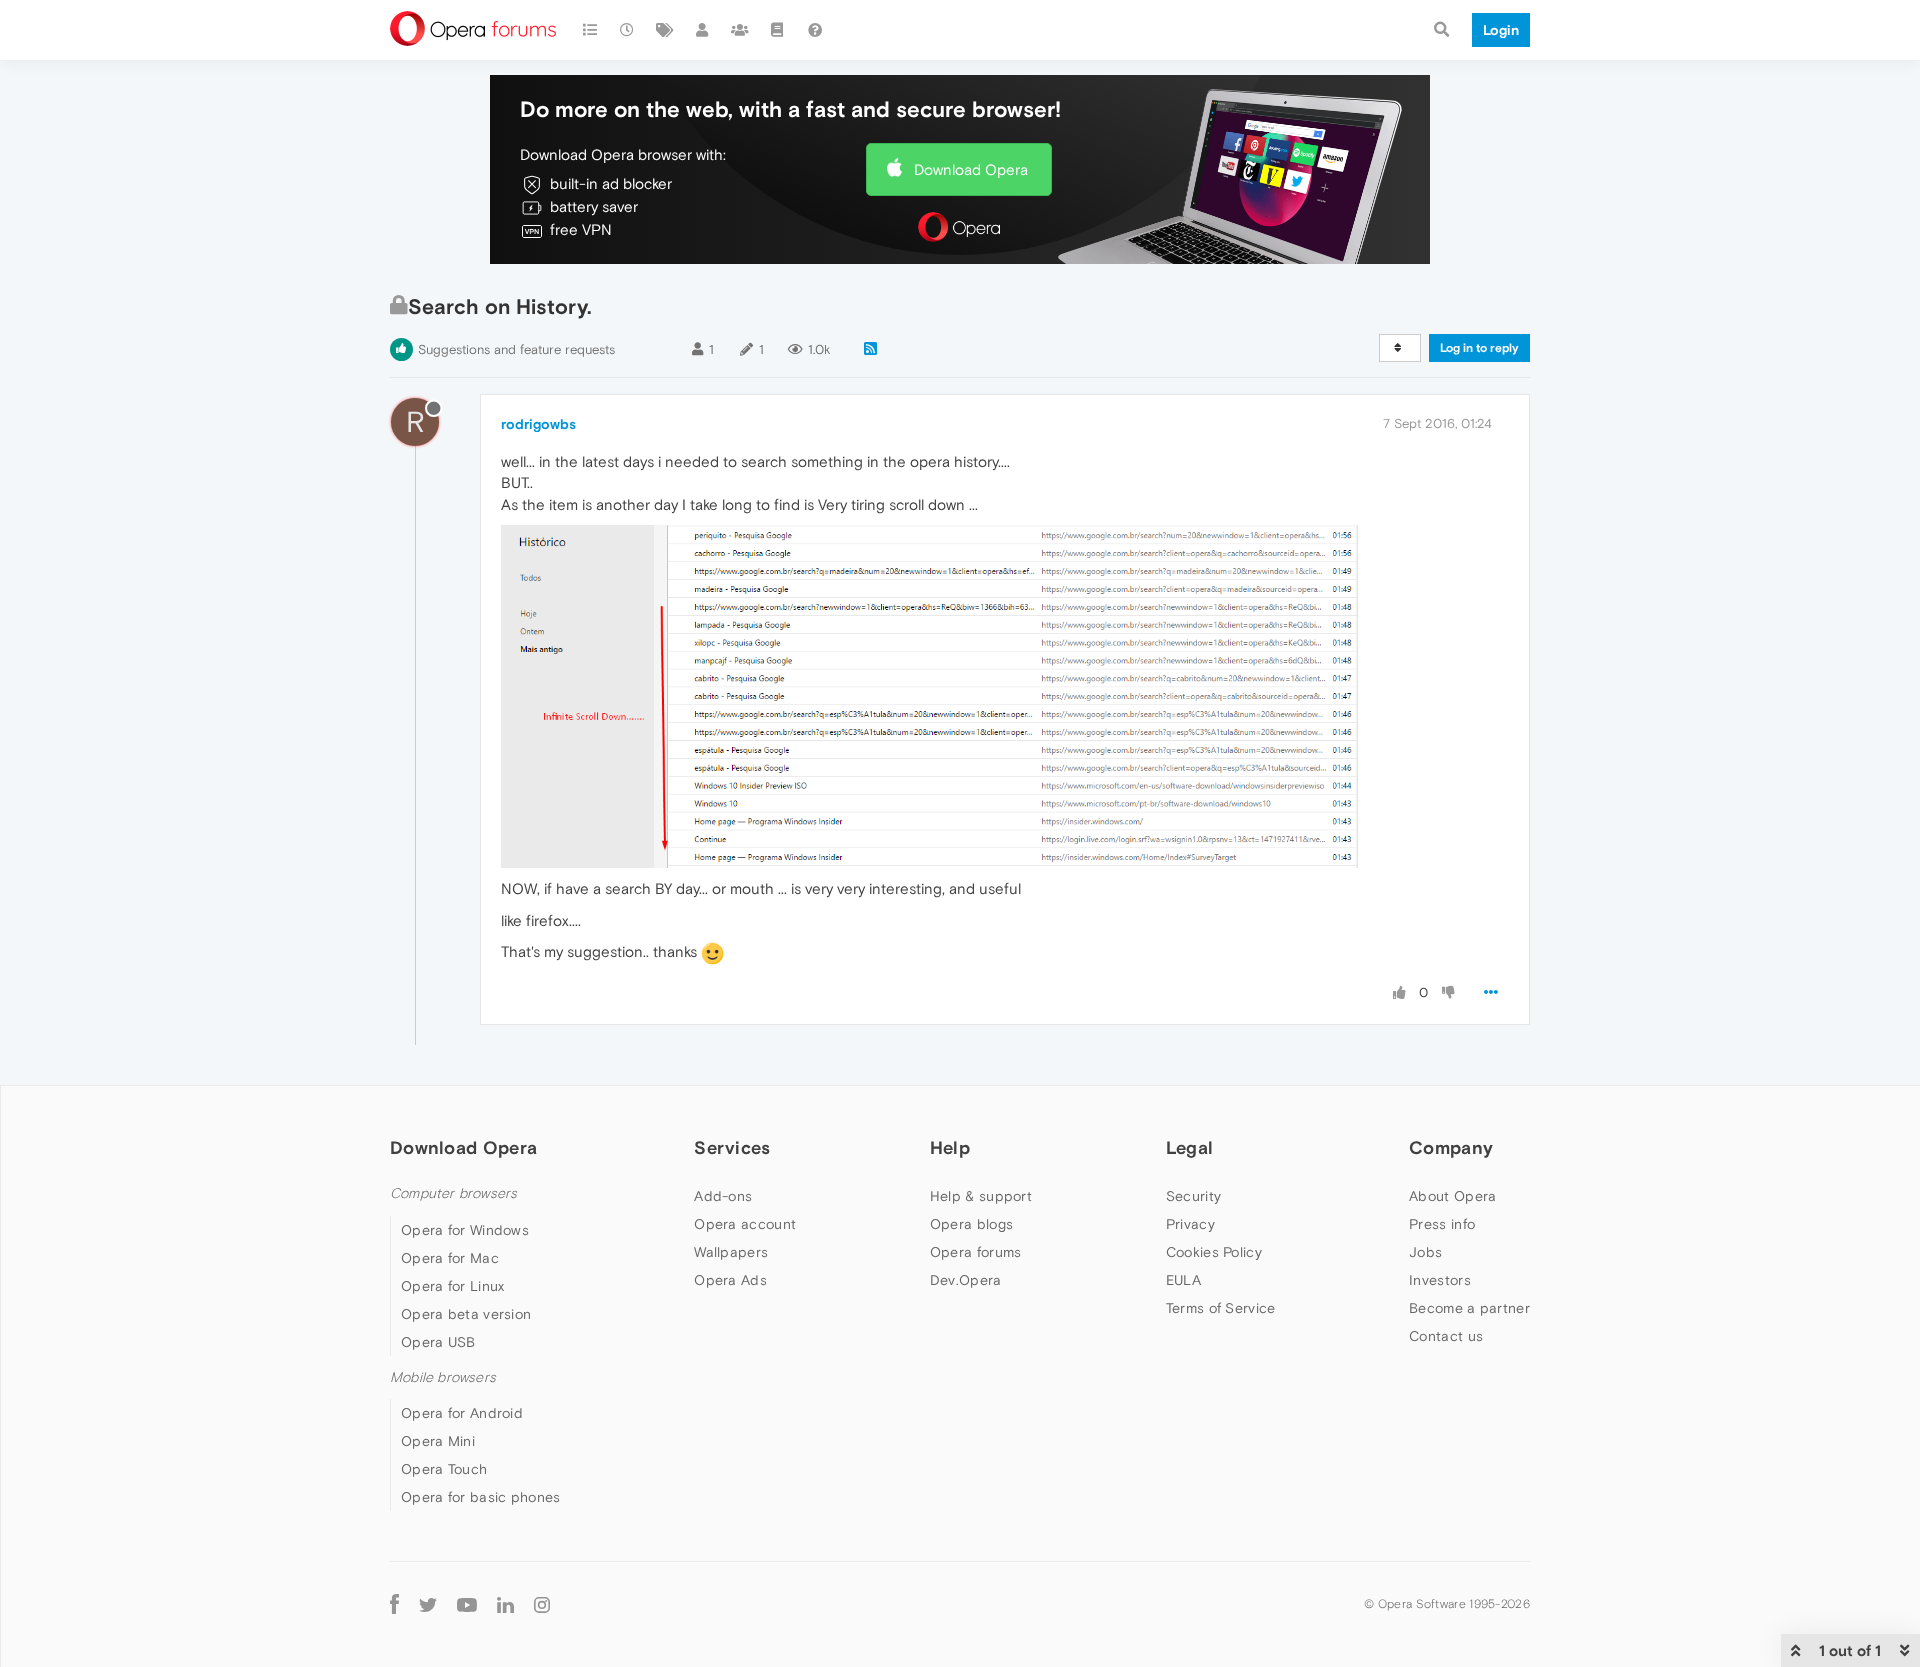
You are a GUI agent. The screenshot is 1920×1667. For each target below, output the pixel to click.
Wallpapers (731, 1252)
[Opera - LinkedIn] (505, 1604)
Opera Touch (444, 1469)
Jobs (1425, 1252)
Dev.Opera (966, 1280)
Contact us (1446, 1336)
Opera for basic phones (481, 1497)
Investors (1440, 1280)
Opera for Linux (453, 1286)
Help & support (981, 1196)
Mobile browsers (443, 1377)
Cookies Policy (1214, 1252)
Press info (1442, 1224)
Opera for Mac (450, 1258)
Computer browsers (453, 1193)
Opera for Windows (465, 1230)
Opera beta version (466, 1314)
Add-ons (723, 1196)
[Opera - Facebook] (394, 1604)
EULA (1183, 1280)
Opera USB (438, 1342)
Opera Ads (730, 1280)
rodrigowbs (538, 424)
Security (1193, 1196)
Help (950, 1147)
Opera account (745, 1224)
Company (1451, 1147)
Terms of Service (1221, 1308)
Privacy (1190, 1224)
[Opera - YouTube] (467, 1604)
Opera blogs (971, 1224)
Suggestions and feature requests (516, 349)
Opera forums (976, 1252)
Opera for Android (462, 1413)
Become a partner (1469, 1308)
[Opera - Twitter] (428, 1604)
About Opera (1452, 1196)
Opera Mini (438, 1441)
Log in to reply (1479, 348)
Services (732, 1147)
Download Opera (971, 169)
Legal (1190, 1147)
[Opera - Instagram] (542, 1604)
